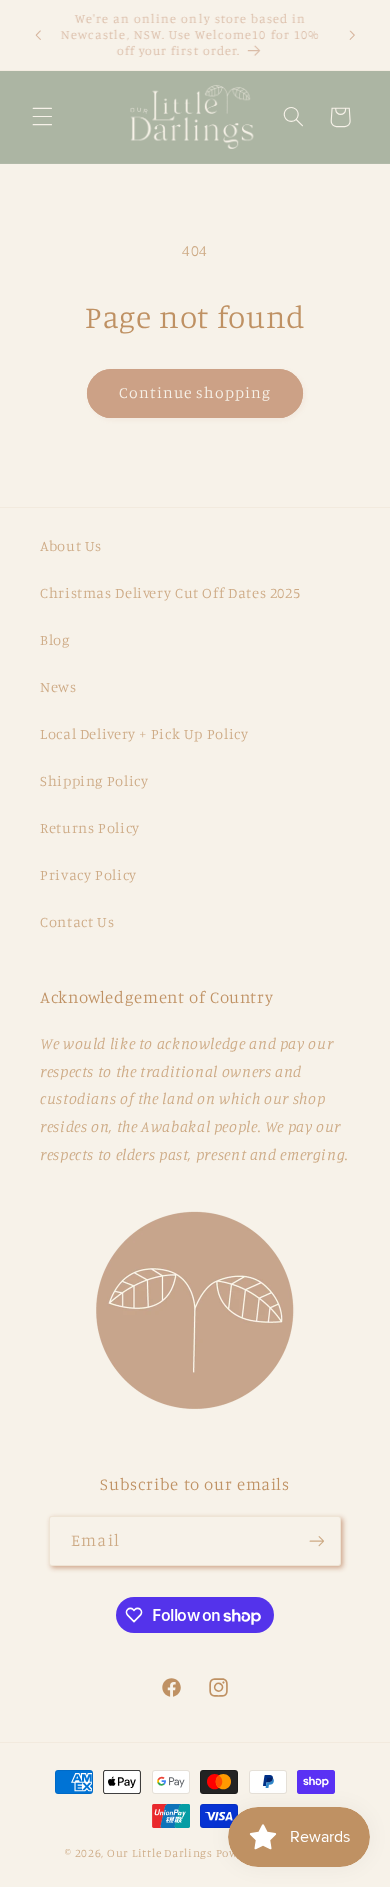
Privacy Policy (88, 874)
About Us (71, 545)
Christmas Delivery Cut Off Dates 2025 (170, 592)
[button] (42, 117)
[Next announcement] (352, 35)
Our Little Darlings (160, 1853)
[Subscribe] (316, 1540)
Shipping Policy (94, 780)
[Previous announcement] (38, 35)
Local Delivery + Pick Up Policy (144, 733)
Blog (55, 639)
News (58, 686)
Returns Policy (90, 827)
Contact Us (77, 921)
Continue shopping (195, 392)
